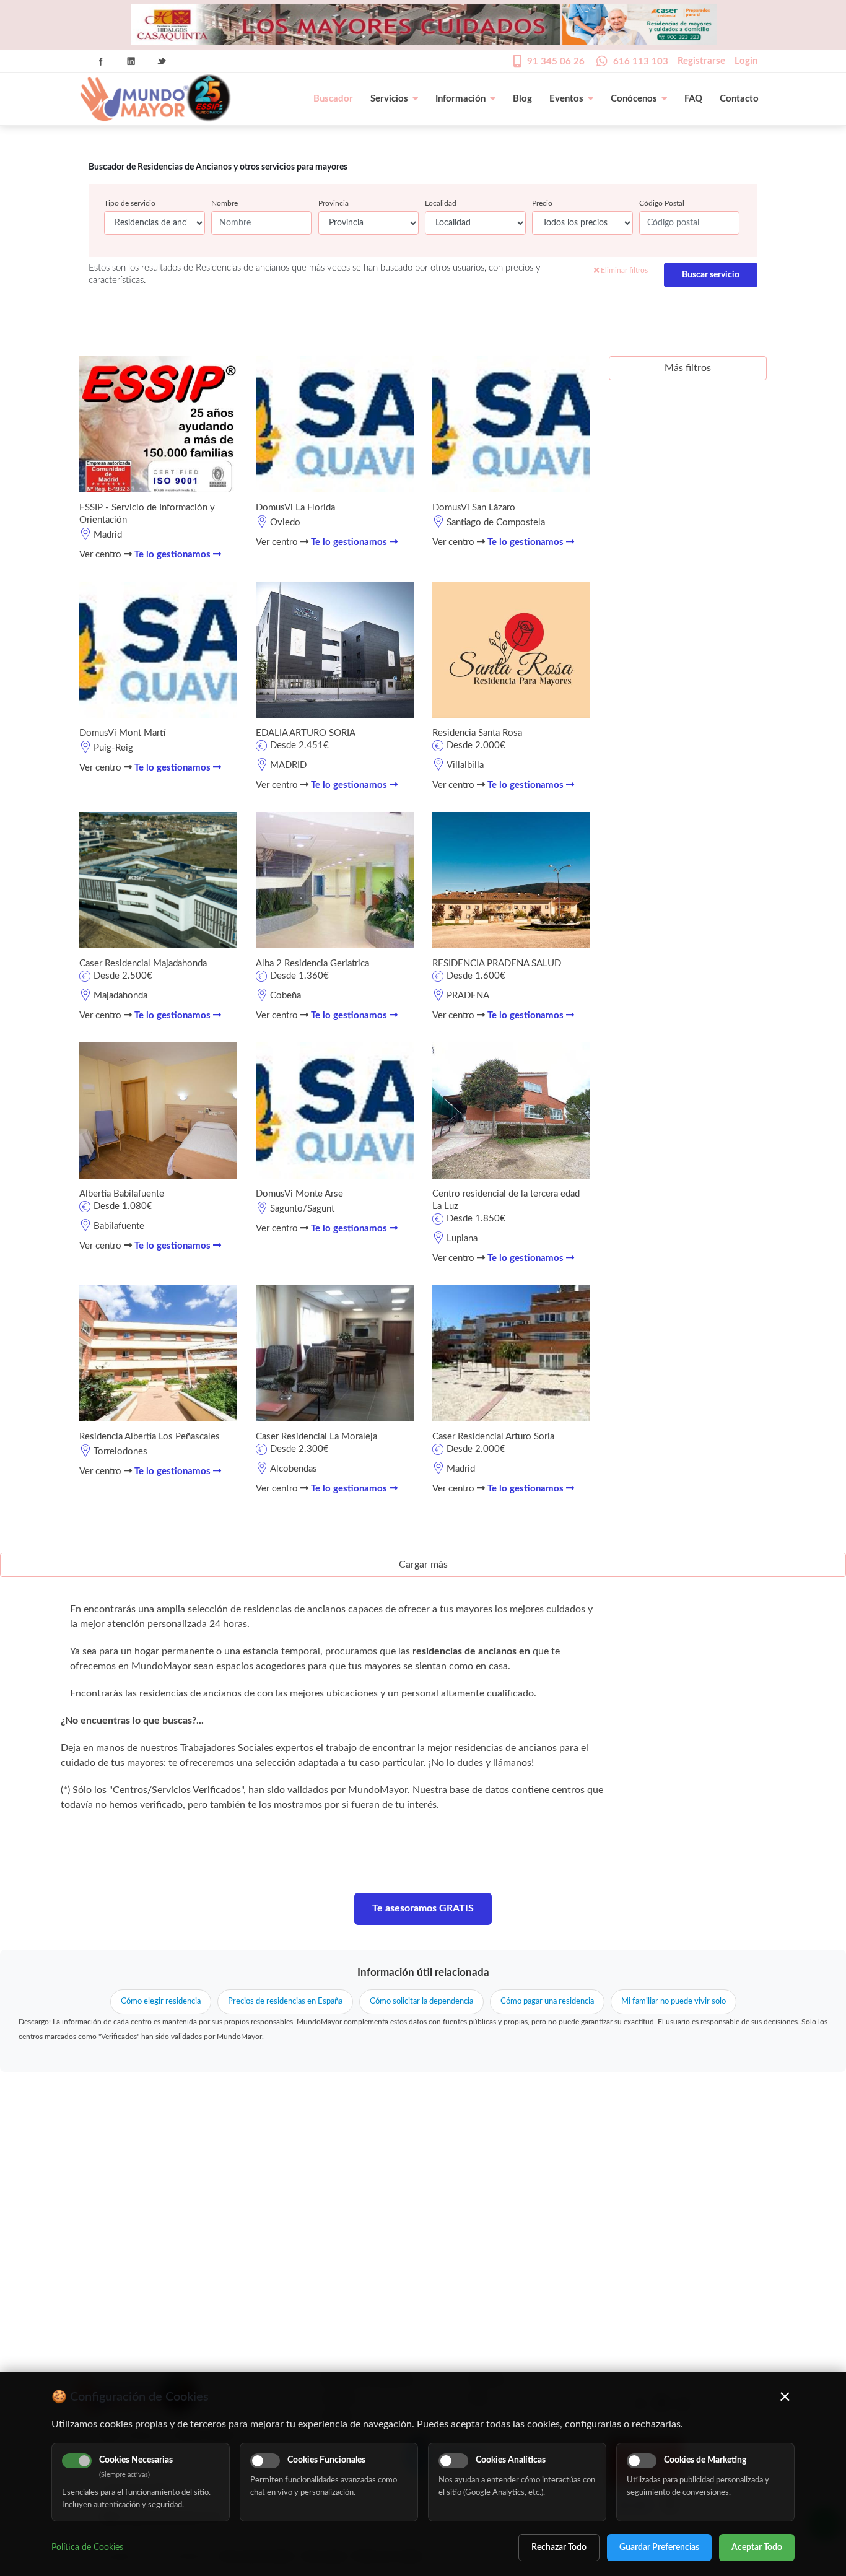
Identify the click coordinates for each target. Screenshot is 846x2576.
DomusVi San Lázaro (474, 508)
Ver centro (102, 555)
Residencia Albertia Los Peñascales (150, 1437)
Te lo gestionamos (174, 555)
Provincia (334, 203)
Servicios (389, 99)
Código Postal (662, 203)
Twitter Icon (162, 61)
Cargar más (423, 1565)
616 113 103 (641, 62)
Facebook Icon (101, 61)
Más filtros (688, 368)
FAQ (693, 99)
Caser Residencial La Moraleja (316, 1437)
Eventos (566, 99)
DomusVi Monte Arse (299, 1194)
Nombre (225, 203)
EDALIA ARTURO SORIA (306, 733)
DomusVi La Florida (295, 508)
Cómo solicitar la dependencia (421, 2002)
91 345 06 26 (556, 62)
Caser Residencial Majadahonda (143, 963)
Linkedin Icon (131, 61)
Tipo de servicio (130, 203)
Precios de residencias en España (285, 2002)
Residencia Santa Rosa (477, 733)
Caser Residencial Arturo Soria (493, 1437)
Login (746, 61)
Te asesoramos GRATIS (423, 1908)
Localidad (441, 203)
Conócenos (634, 99)
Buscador (333, 99)
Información (460, 99)
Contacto (739, 99)
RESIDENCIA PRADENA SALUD (497, 963)
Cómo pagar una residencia (547, 2002)
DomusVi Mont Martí (122, 733)
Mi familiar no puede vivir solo (674, 2002)
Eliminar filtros (623, 270)
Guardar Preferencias (659, 2548)
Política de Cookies (87, 2548)
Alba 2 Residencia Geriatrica (312, 963)
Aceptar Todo (757, 2548)
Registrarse (701, 61)
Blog (522, 99)
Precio (542, 203)
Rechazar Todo (559, 2548)
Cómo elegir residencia (161, 2002)
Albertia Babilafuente (122, 1194)
